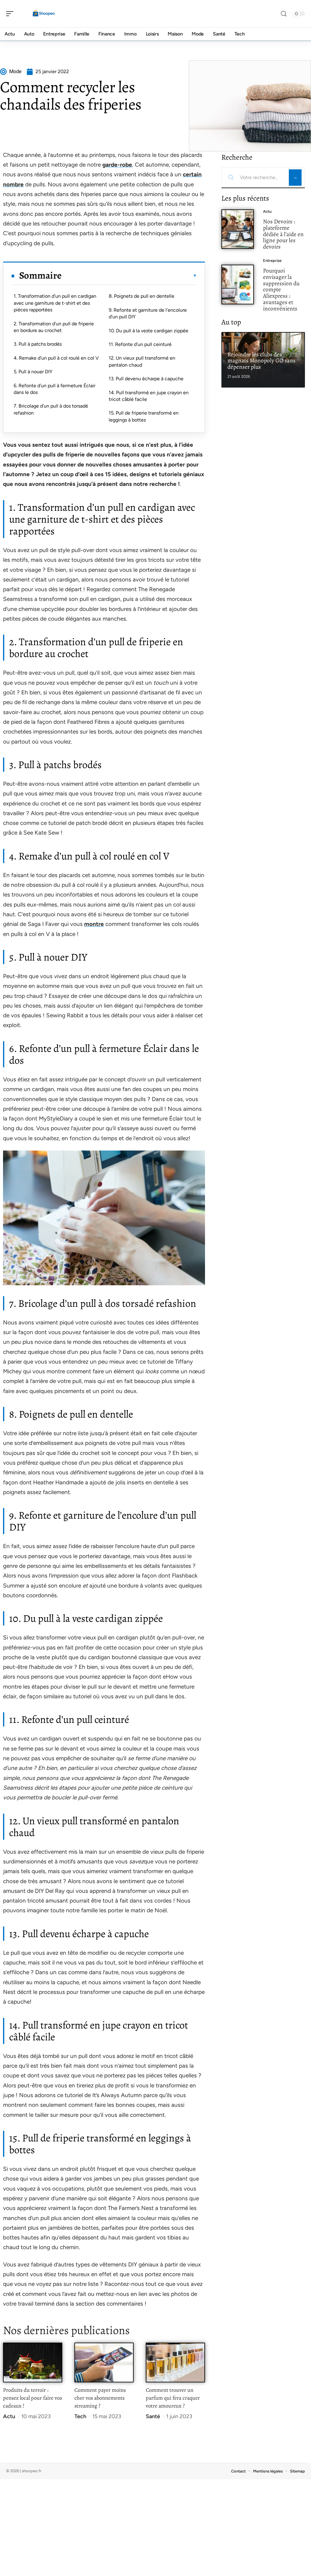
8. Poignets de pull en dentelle (142, 296)
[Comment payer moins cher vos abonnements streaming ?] (104, 2362)
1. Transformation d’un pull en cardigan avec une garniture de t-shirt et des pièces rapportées (55, 303)
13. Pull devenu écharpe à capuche (146, 379)
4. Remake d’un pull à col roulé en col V (56, 358)
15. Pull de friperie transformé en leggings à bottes (144, 416)
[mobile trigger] (11, 14)
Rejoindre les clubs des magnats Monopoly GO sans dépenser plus (261, 361)
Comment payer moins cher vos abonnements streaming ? (100, 2398)
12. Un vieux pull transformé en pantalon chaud (142, 361)
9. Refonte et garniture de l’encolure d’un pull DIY (148, 313)
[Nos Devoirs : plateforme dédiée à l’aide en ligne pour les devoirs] (238, 229)
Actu (9, 2416)
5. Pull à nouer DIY (33, 372)
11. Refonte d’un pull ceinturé (140, 344)
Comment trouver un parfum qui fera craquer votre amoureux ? (173, 2398)
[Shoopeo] (44, 14)
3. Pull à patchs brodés (38, 344)
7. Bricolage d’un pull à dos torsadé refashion (51, 409)
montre (94, 924)
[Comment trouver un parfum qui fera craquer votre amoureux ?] (175, 2362)
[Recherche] (284, 14)
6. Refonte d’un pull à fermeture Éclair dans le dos (55, 389)
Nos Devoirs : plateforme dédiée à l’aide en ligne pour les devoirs (283, 234)
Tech (80, 2416)
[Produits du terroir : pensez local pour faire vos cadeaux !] (33, 2362)
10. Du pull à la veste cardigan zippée (149, 331)
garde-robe (117, 165)
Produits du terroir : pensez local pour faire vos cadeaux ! (32, 2398)
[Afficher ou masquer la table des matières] (129, 276)
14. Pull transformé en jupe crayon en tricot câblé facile (149, 396)
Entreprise (272, 261)
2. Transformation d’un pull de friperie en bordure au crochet (54, 327)
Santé (153, 2416)
